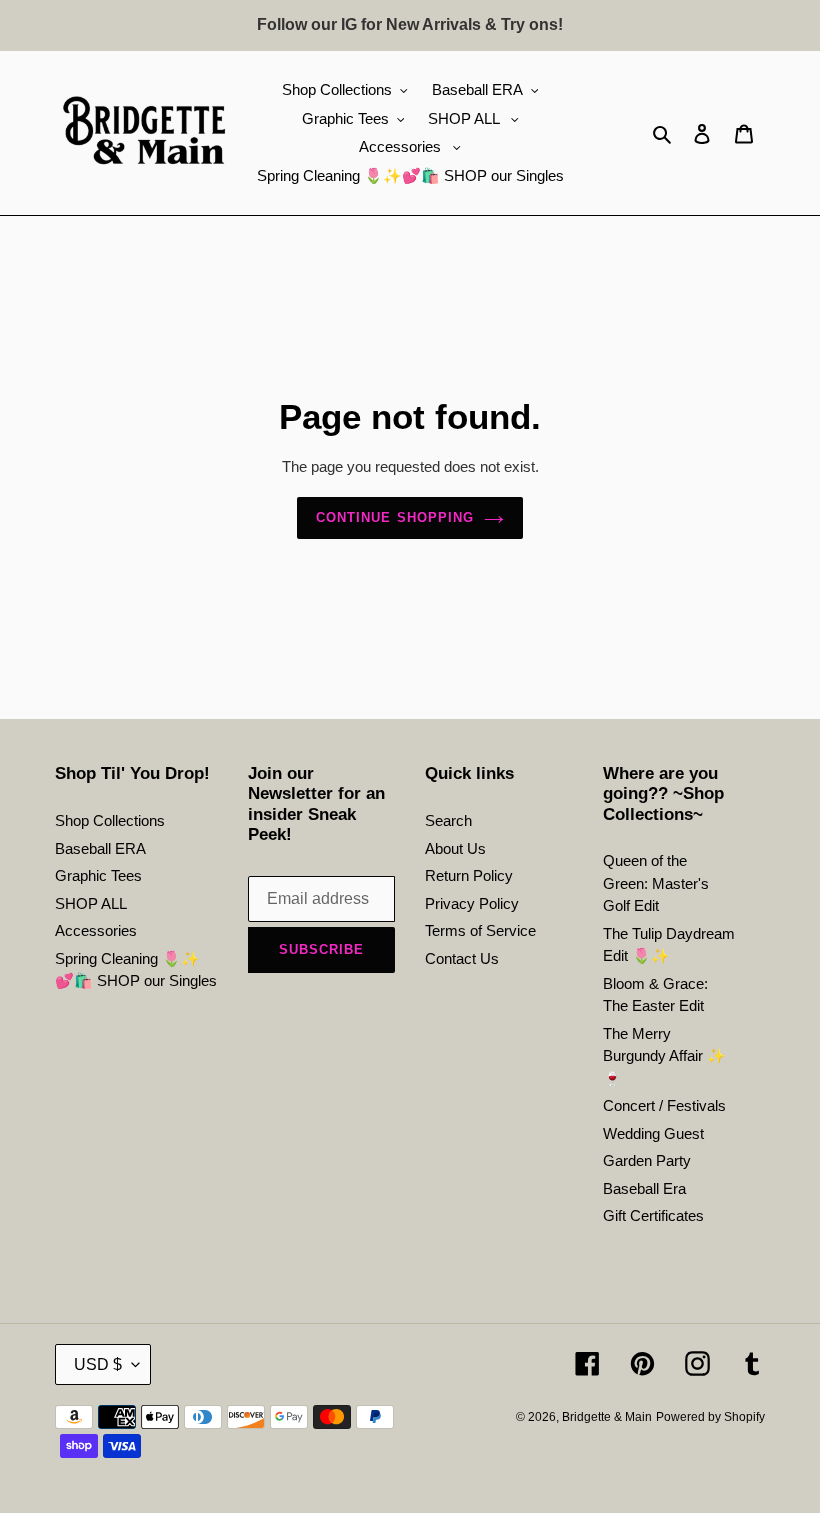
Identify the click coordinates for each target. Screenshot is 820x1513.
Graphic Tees (98, 875)
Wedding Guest (653, 1133)
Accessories (96, 930)
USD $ (98, 1364)
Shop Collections (110, 820)
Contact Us (462, 958)
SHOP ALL (91, 903)
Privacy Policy (472, 903)
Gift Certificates (653, 1215)
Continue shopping (395, 517)
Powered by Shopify (710, 1417)
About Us (455, 848)
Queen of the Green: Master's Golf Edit (656, 883)
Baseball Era (644, 1188)
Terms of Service (480, 930)
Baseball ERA (100, 848)
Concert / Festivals (664, 1105)
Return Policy (469, 875)
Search (448, 820)
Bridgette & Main (607, 1417)
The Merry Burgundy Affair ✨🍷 (664, 1056)
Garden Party (647, 1160)
